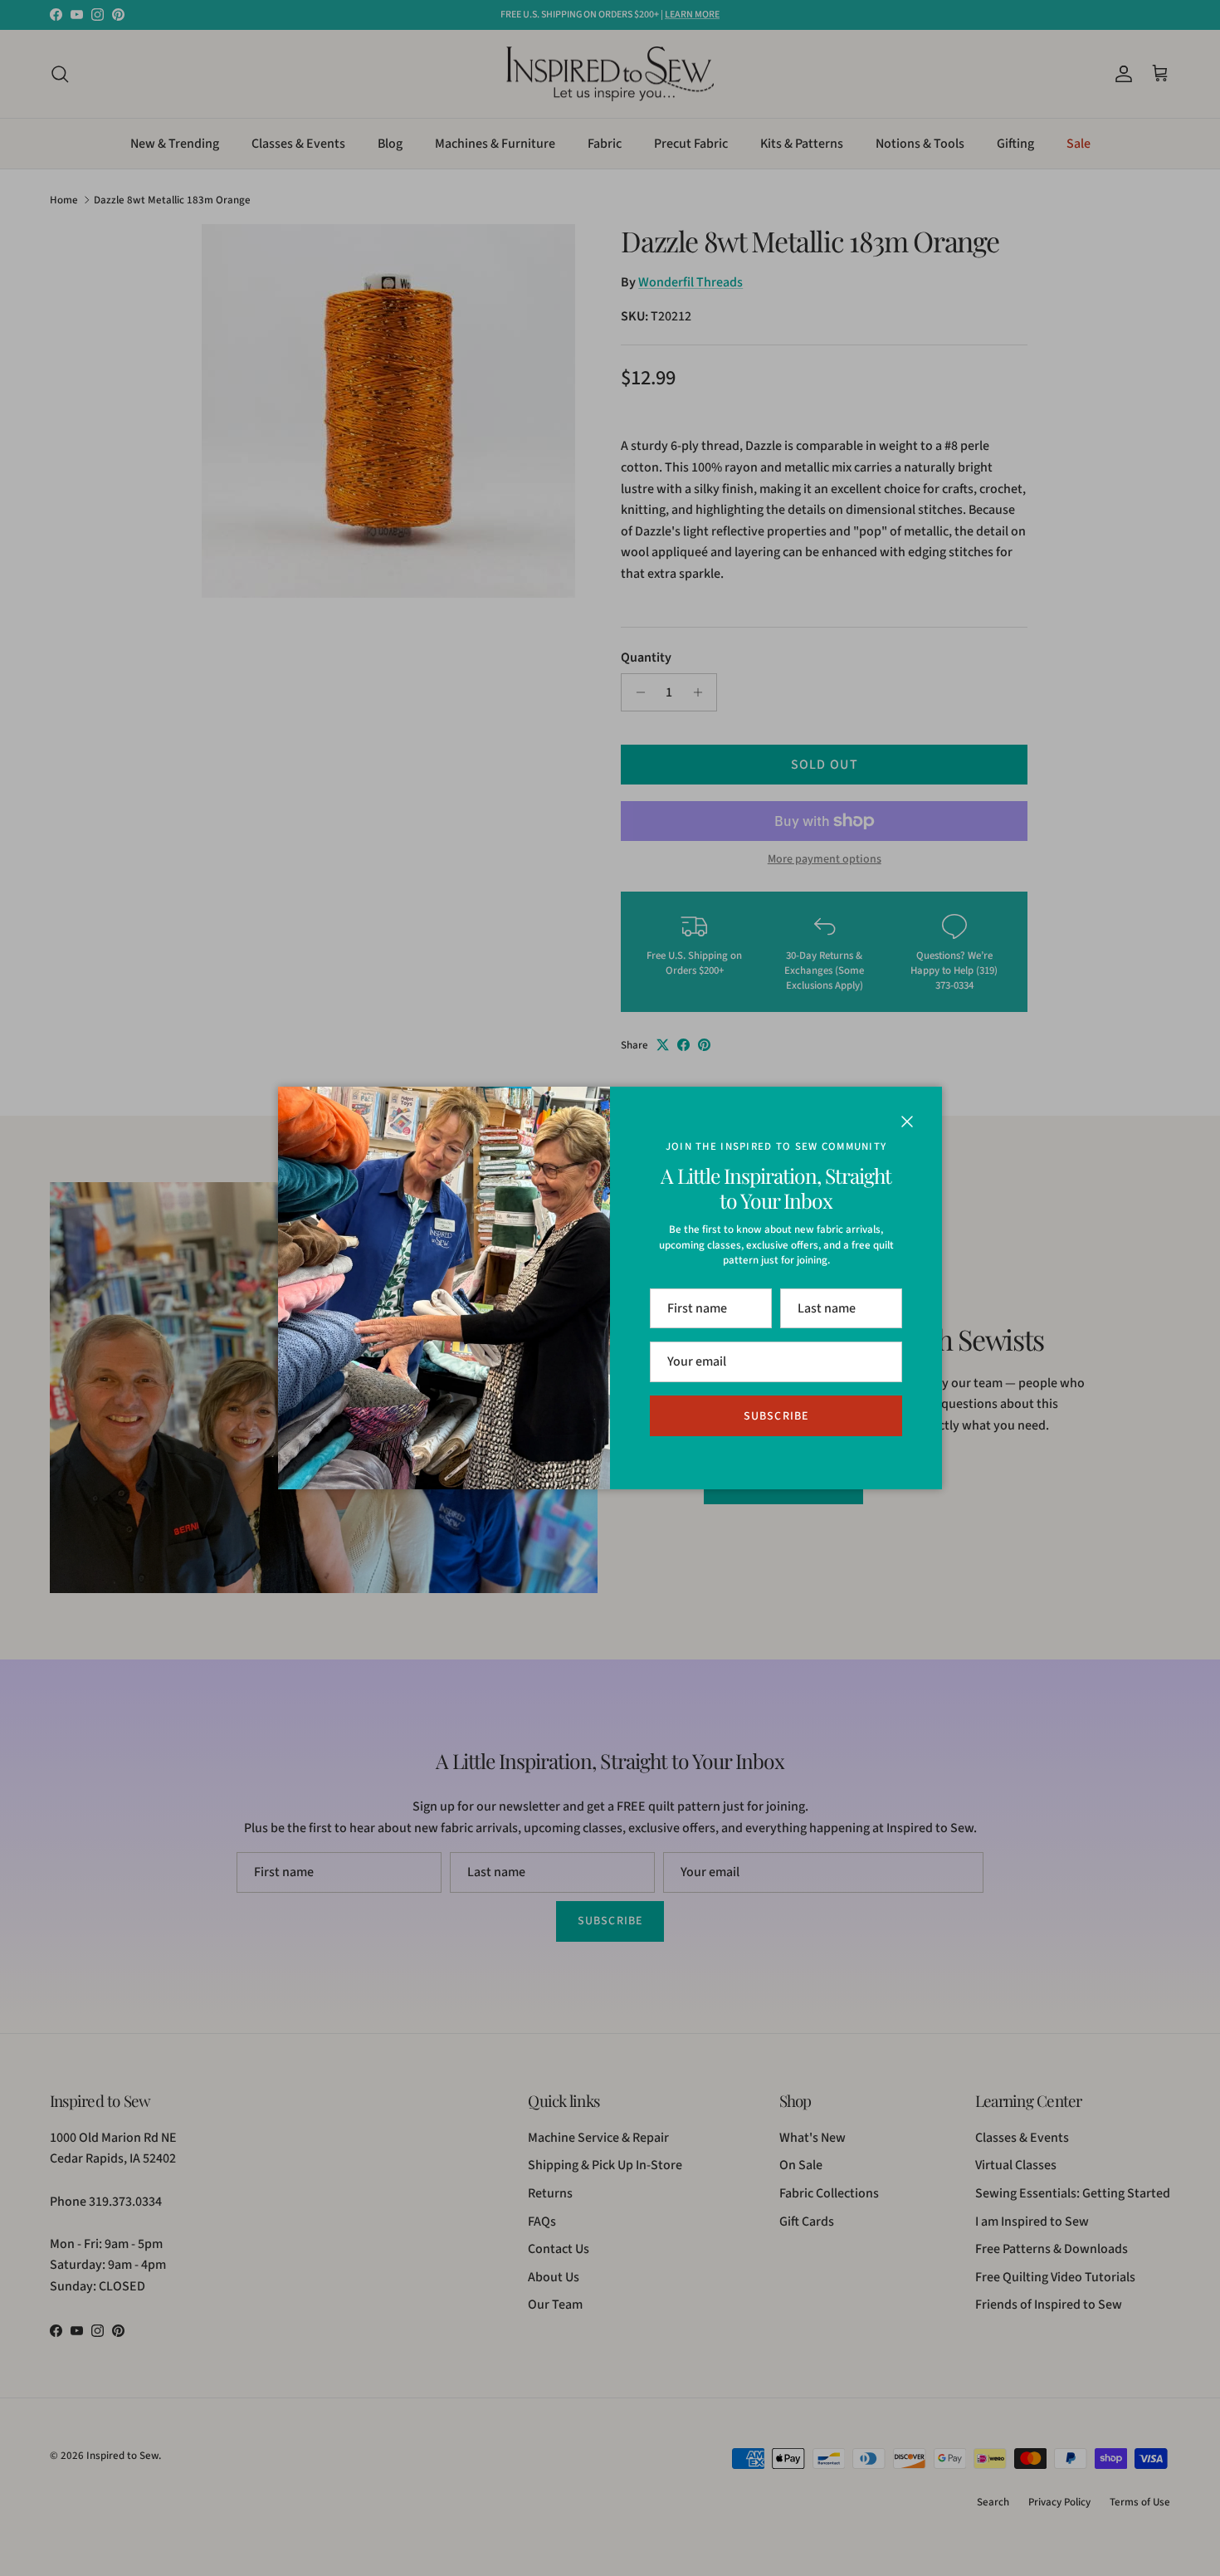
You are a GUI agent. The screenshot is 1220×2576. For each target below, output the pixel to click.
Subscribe (776, 1416)
